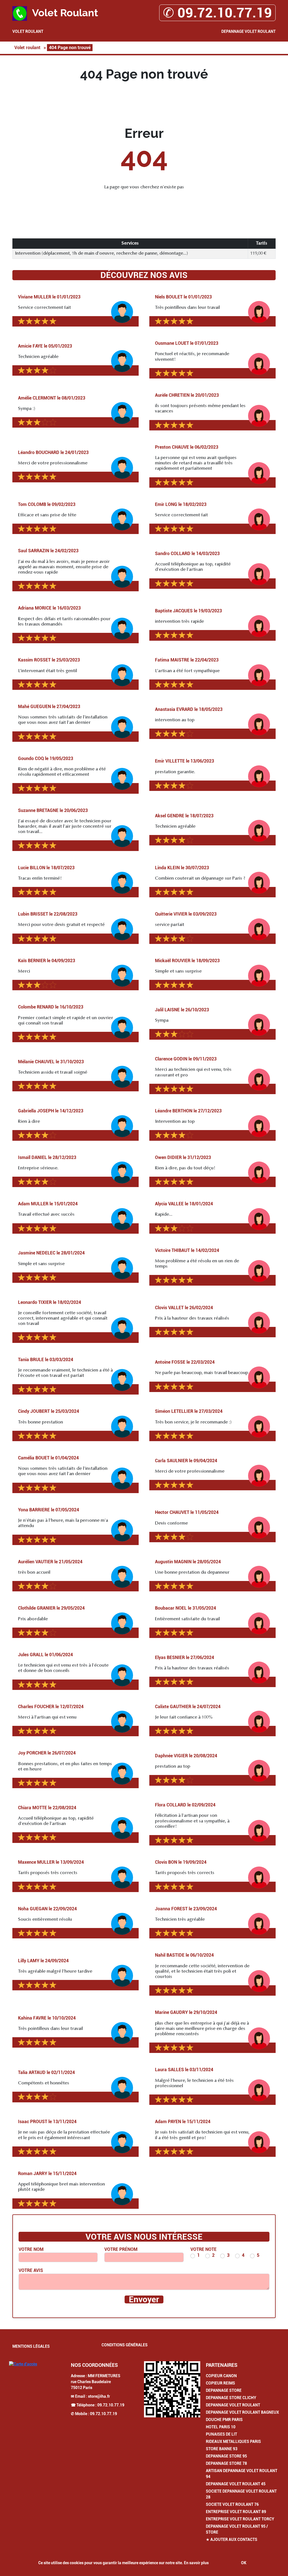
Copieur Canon (221, 2376)
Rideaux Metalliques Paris (233, 2442)
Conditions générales (125, 2345)
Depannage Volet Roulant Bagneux (242, 2412)
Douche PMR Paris (224, 2420)
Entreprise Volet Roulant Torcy (240, 2519)
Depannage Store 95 (226, 2456)
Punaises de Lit (221, 2434)
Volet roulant (28, 31)
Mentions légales (31, 2346)
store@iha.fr (99, 2396)
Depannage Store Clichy (231, 2398)
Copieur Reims (220, 2383)
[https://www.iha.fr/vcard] (172, 2389)
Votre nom (31, 2249)
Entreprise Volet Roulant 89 (236, 2512)
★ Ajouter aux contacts (232, 2540)
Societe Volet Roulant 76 (232, 2504)
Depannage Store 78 (226, 2463)
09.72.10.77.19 (111, 2405)
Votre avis (31, 2270)
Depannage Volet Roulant (248, 31)
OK (244, 2563)
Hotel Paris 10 (221, 2427)
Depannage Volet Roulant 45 (236, 2484)
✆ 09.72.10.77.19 (217, 13)
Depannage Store (224, 2390)
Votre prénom (121, 2249)
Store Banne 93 (222, 2449)
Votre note (203, 2249)
